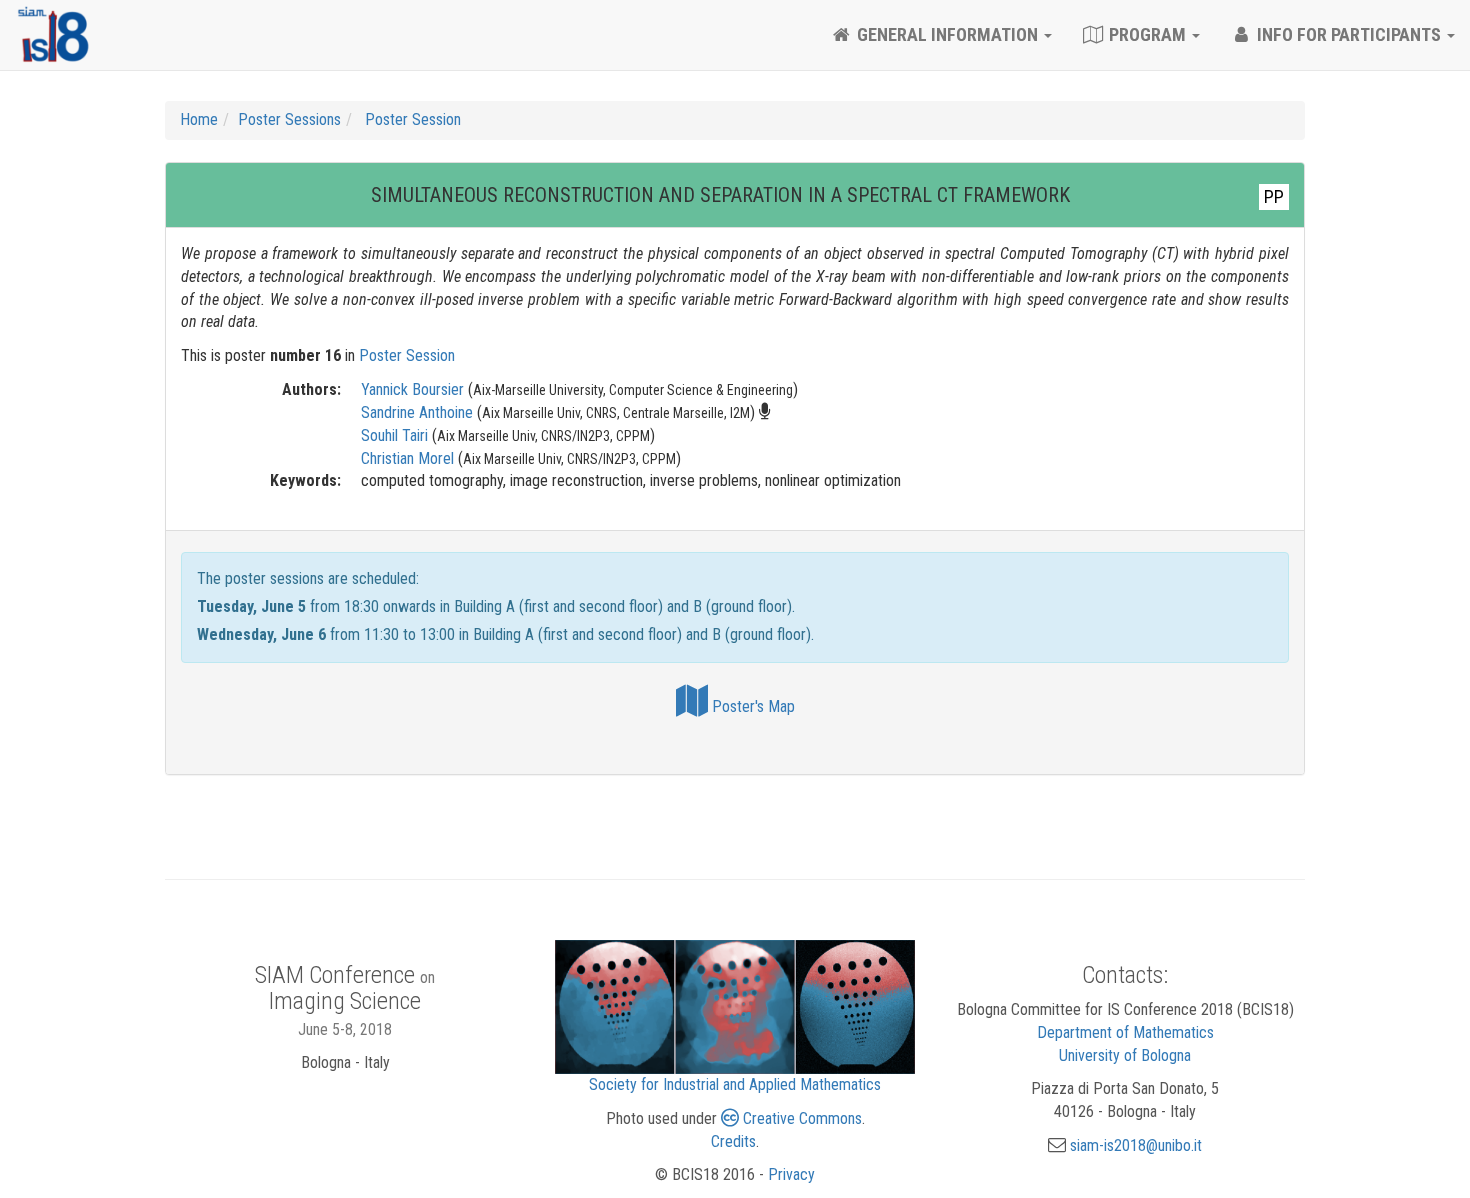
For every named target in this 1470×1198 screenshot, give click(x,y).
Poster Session (411, 119)
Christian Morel (407, 458)
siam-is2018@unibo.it (1136, 1145)
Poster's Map (751, 706)
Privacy (791, 1174)
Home (199, 119)
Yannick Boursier (412, 389)
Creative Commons (800, 1118)
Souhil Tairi (394, 435)
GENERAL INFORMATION (947, 34)
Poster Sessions (289, 119)
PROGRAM (1147, 34)
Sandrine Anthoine (417, 412)
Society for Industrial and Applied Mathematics (735, 1084)
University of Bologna (1125, 1055)
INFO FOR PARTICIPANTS (1349, 34)
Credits (733, 1141)
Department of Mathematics (1125, 1032)
